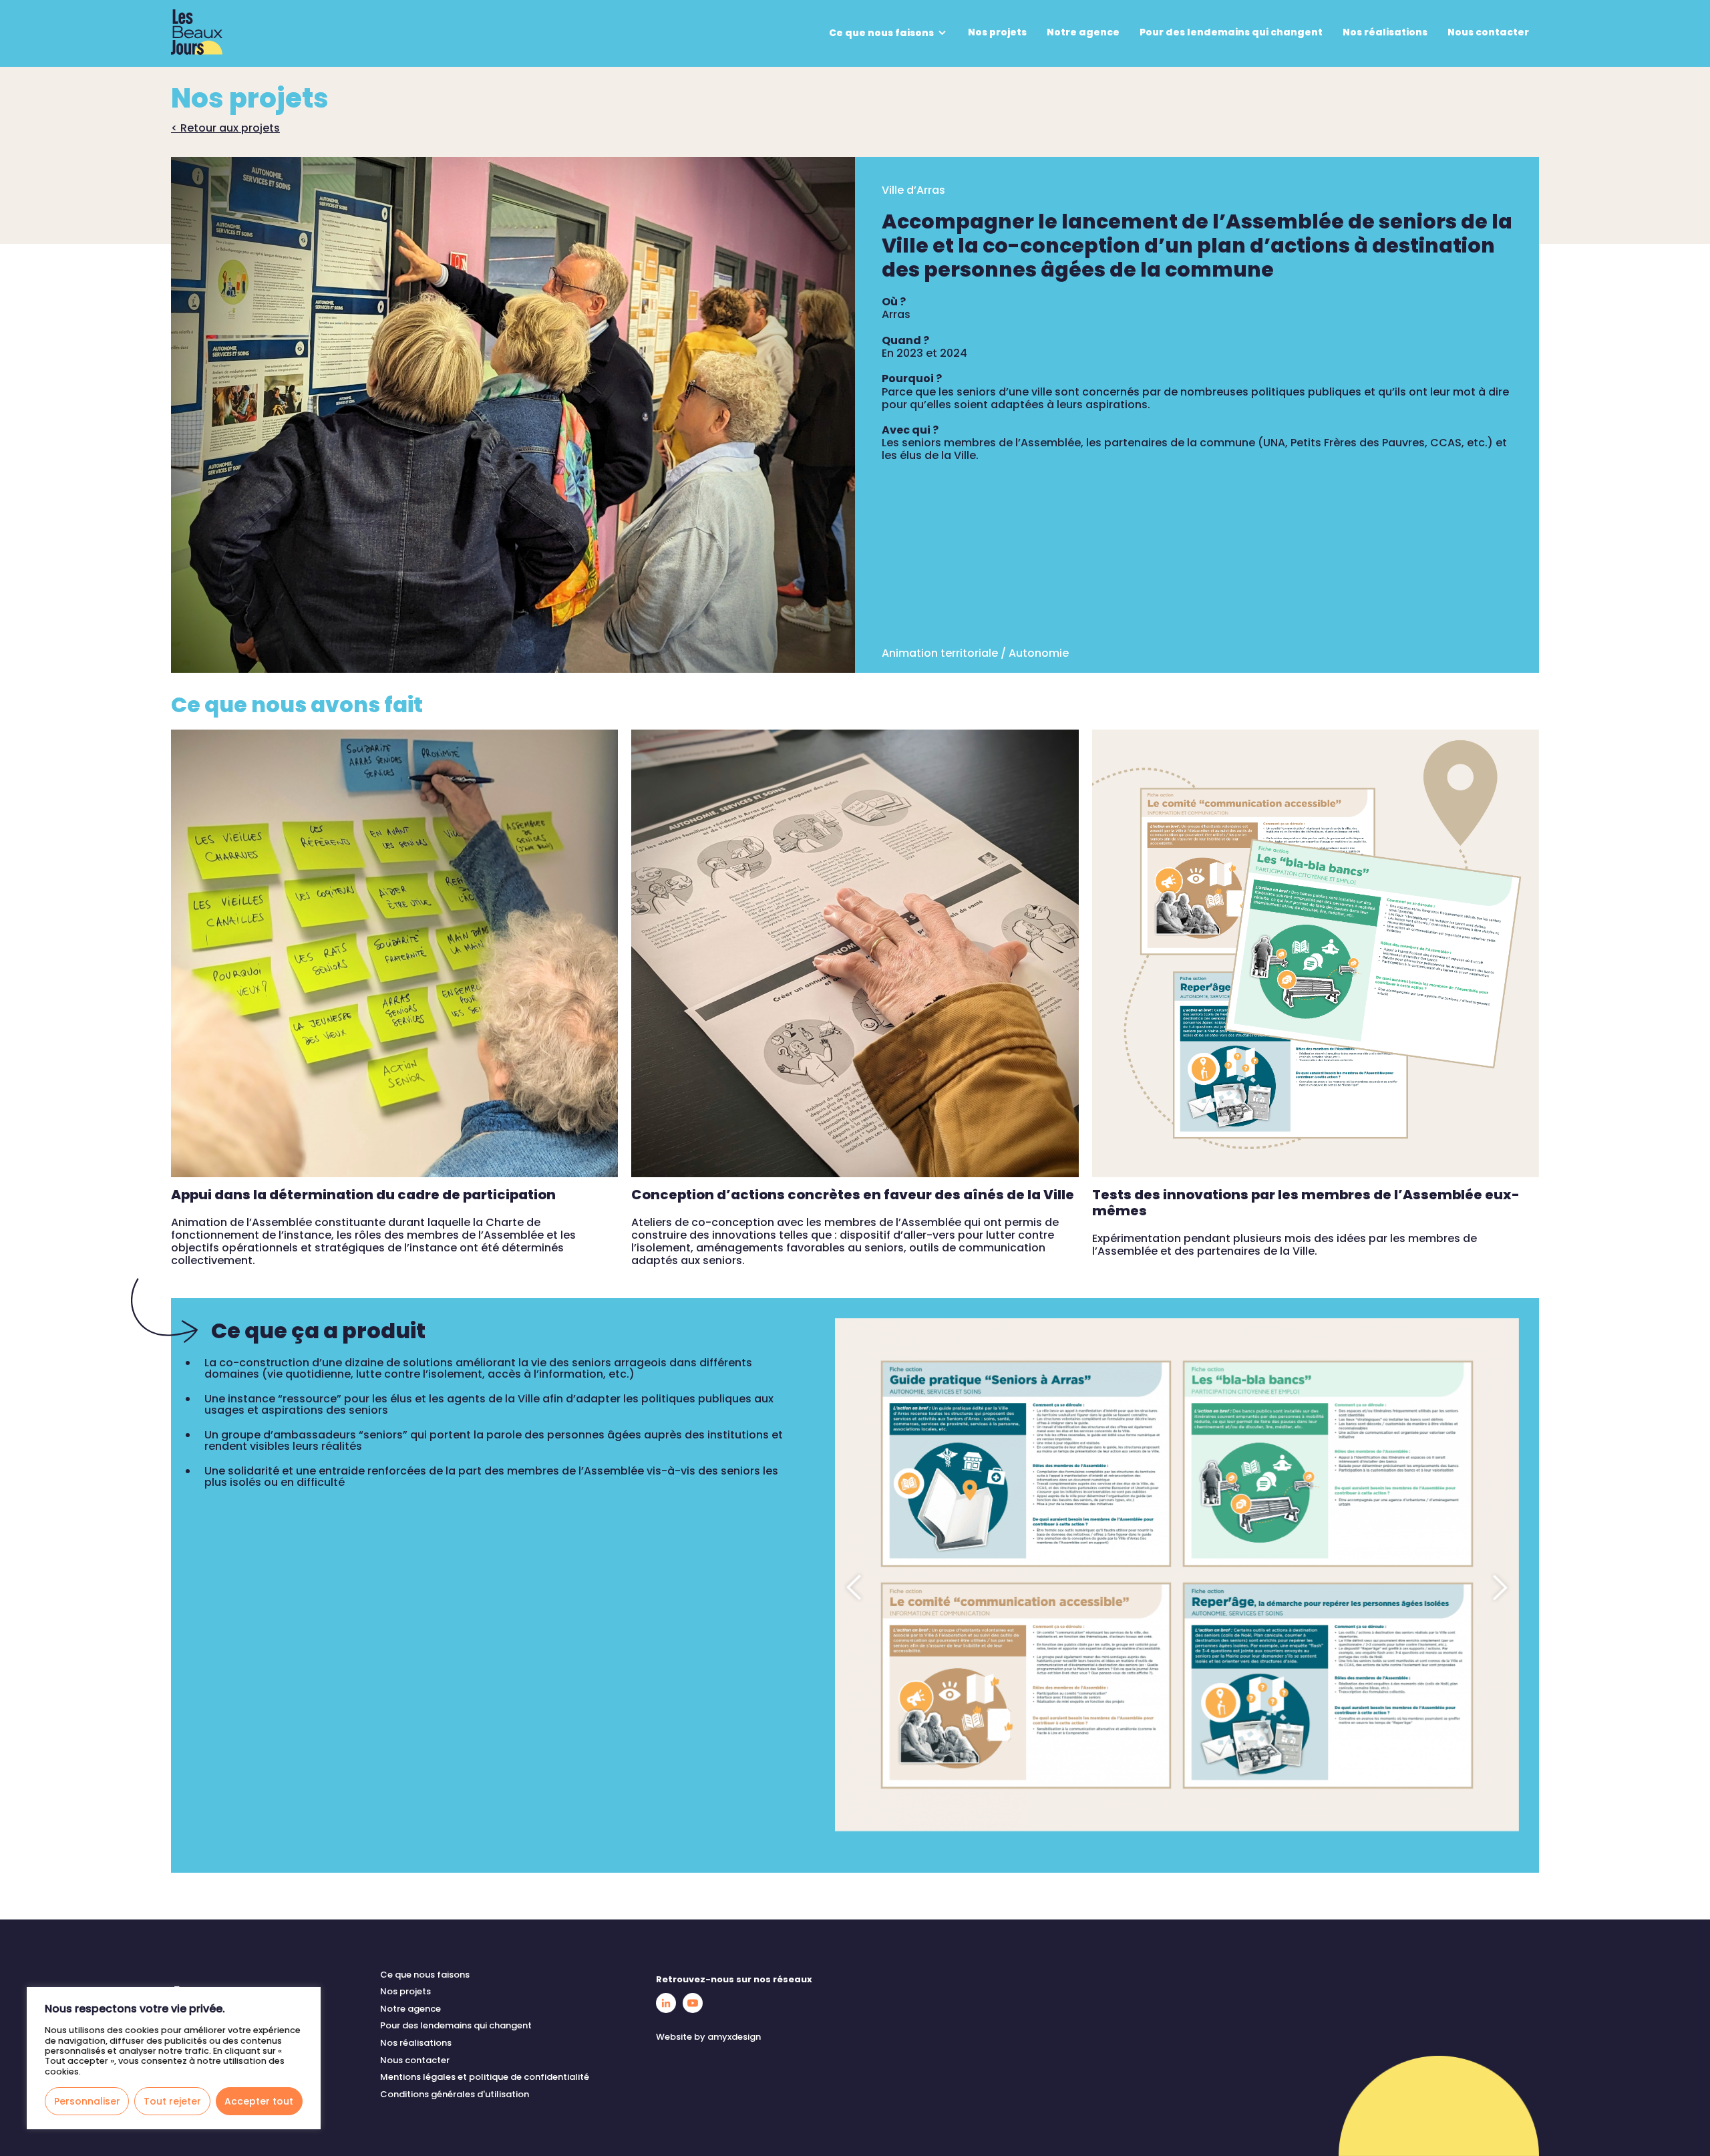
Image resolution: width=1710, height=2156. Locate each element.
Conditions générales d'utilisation (455, 2094)
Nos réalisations (1385, 32)
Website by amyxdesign (708, 2037)
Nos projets (997, 32)
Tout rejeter (172, 2101)
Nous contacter (1488, 32)
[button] (855, 1587)
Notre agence (1083, 32)
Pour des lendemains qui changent (1231, 32)
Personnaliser (87, 2101)
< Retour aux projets (225, 128)
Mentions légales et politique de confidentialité (485, 2077)
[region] (174, 2058)
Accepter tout (259, 2101)
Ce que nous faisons (882, 33)
